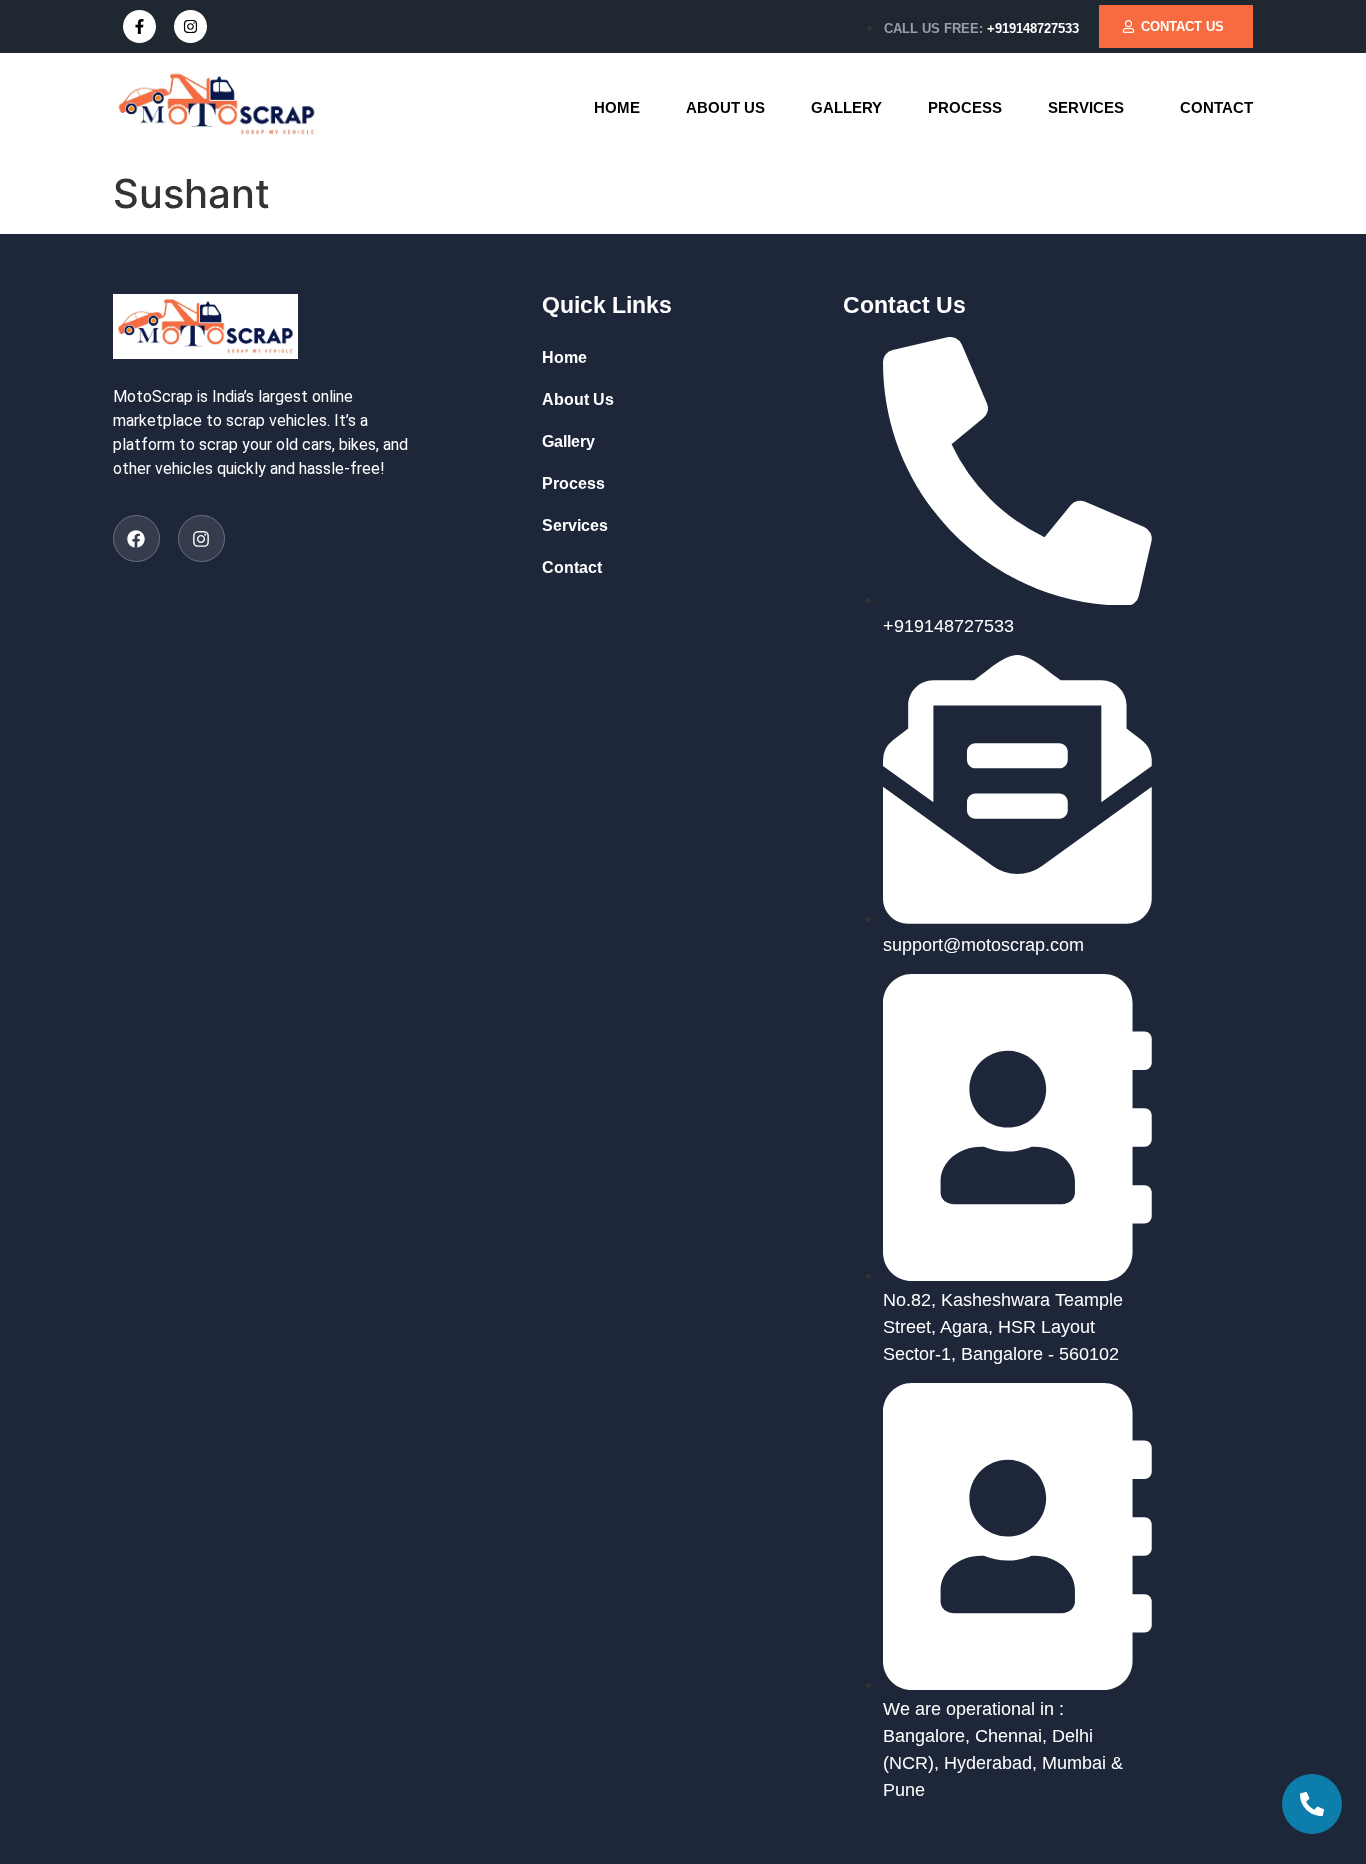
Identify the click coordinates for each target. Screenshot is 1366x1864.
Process (965, 107)
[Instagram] (190, 26)
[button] (1091, 107)
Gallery (846, 107)
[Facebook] (136, 538)
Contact (1216, 107)
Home (617, 107)
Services (1086, 107)
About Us (725, 107)
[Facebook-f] (139, 26)
